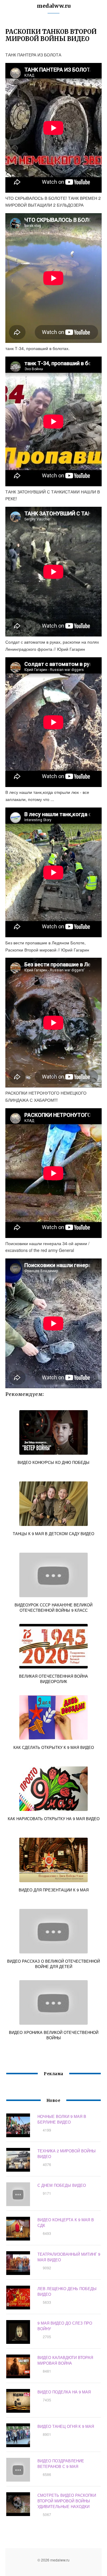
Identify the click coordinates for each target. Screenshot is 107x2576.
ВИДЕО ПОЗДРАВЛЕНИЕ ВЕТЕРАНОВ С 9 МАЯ (61, 2463)
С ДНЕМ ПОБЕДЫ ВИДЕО (62, 2185)
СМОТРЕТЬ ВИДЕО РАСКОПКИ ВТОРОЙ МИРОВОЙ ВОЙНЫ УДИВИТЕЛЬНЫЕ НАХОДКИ (67, 2501)
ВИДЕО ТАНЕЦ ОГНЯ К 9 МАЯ (66, 2426)
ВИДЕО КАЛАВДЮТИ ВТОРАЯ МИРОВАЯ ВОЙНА (65, 2360)
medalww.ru (54, 6)
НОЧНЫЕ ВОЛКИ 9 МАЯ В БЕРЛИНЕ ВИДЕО (62, 2119)
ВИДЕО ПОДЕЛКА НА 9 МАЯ (64, 2392)
